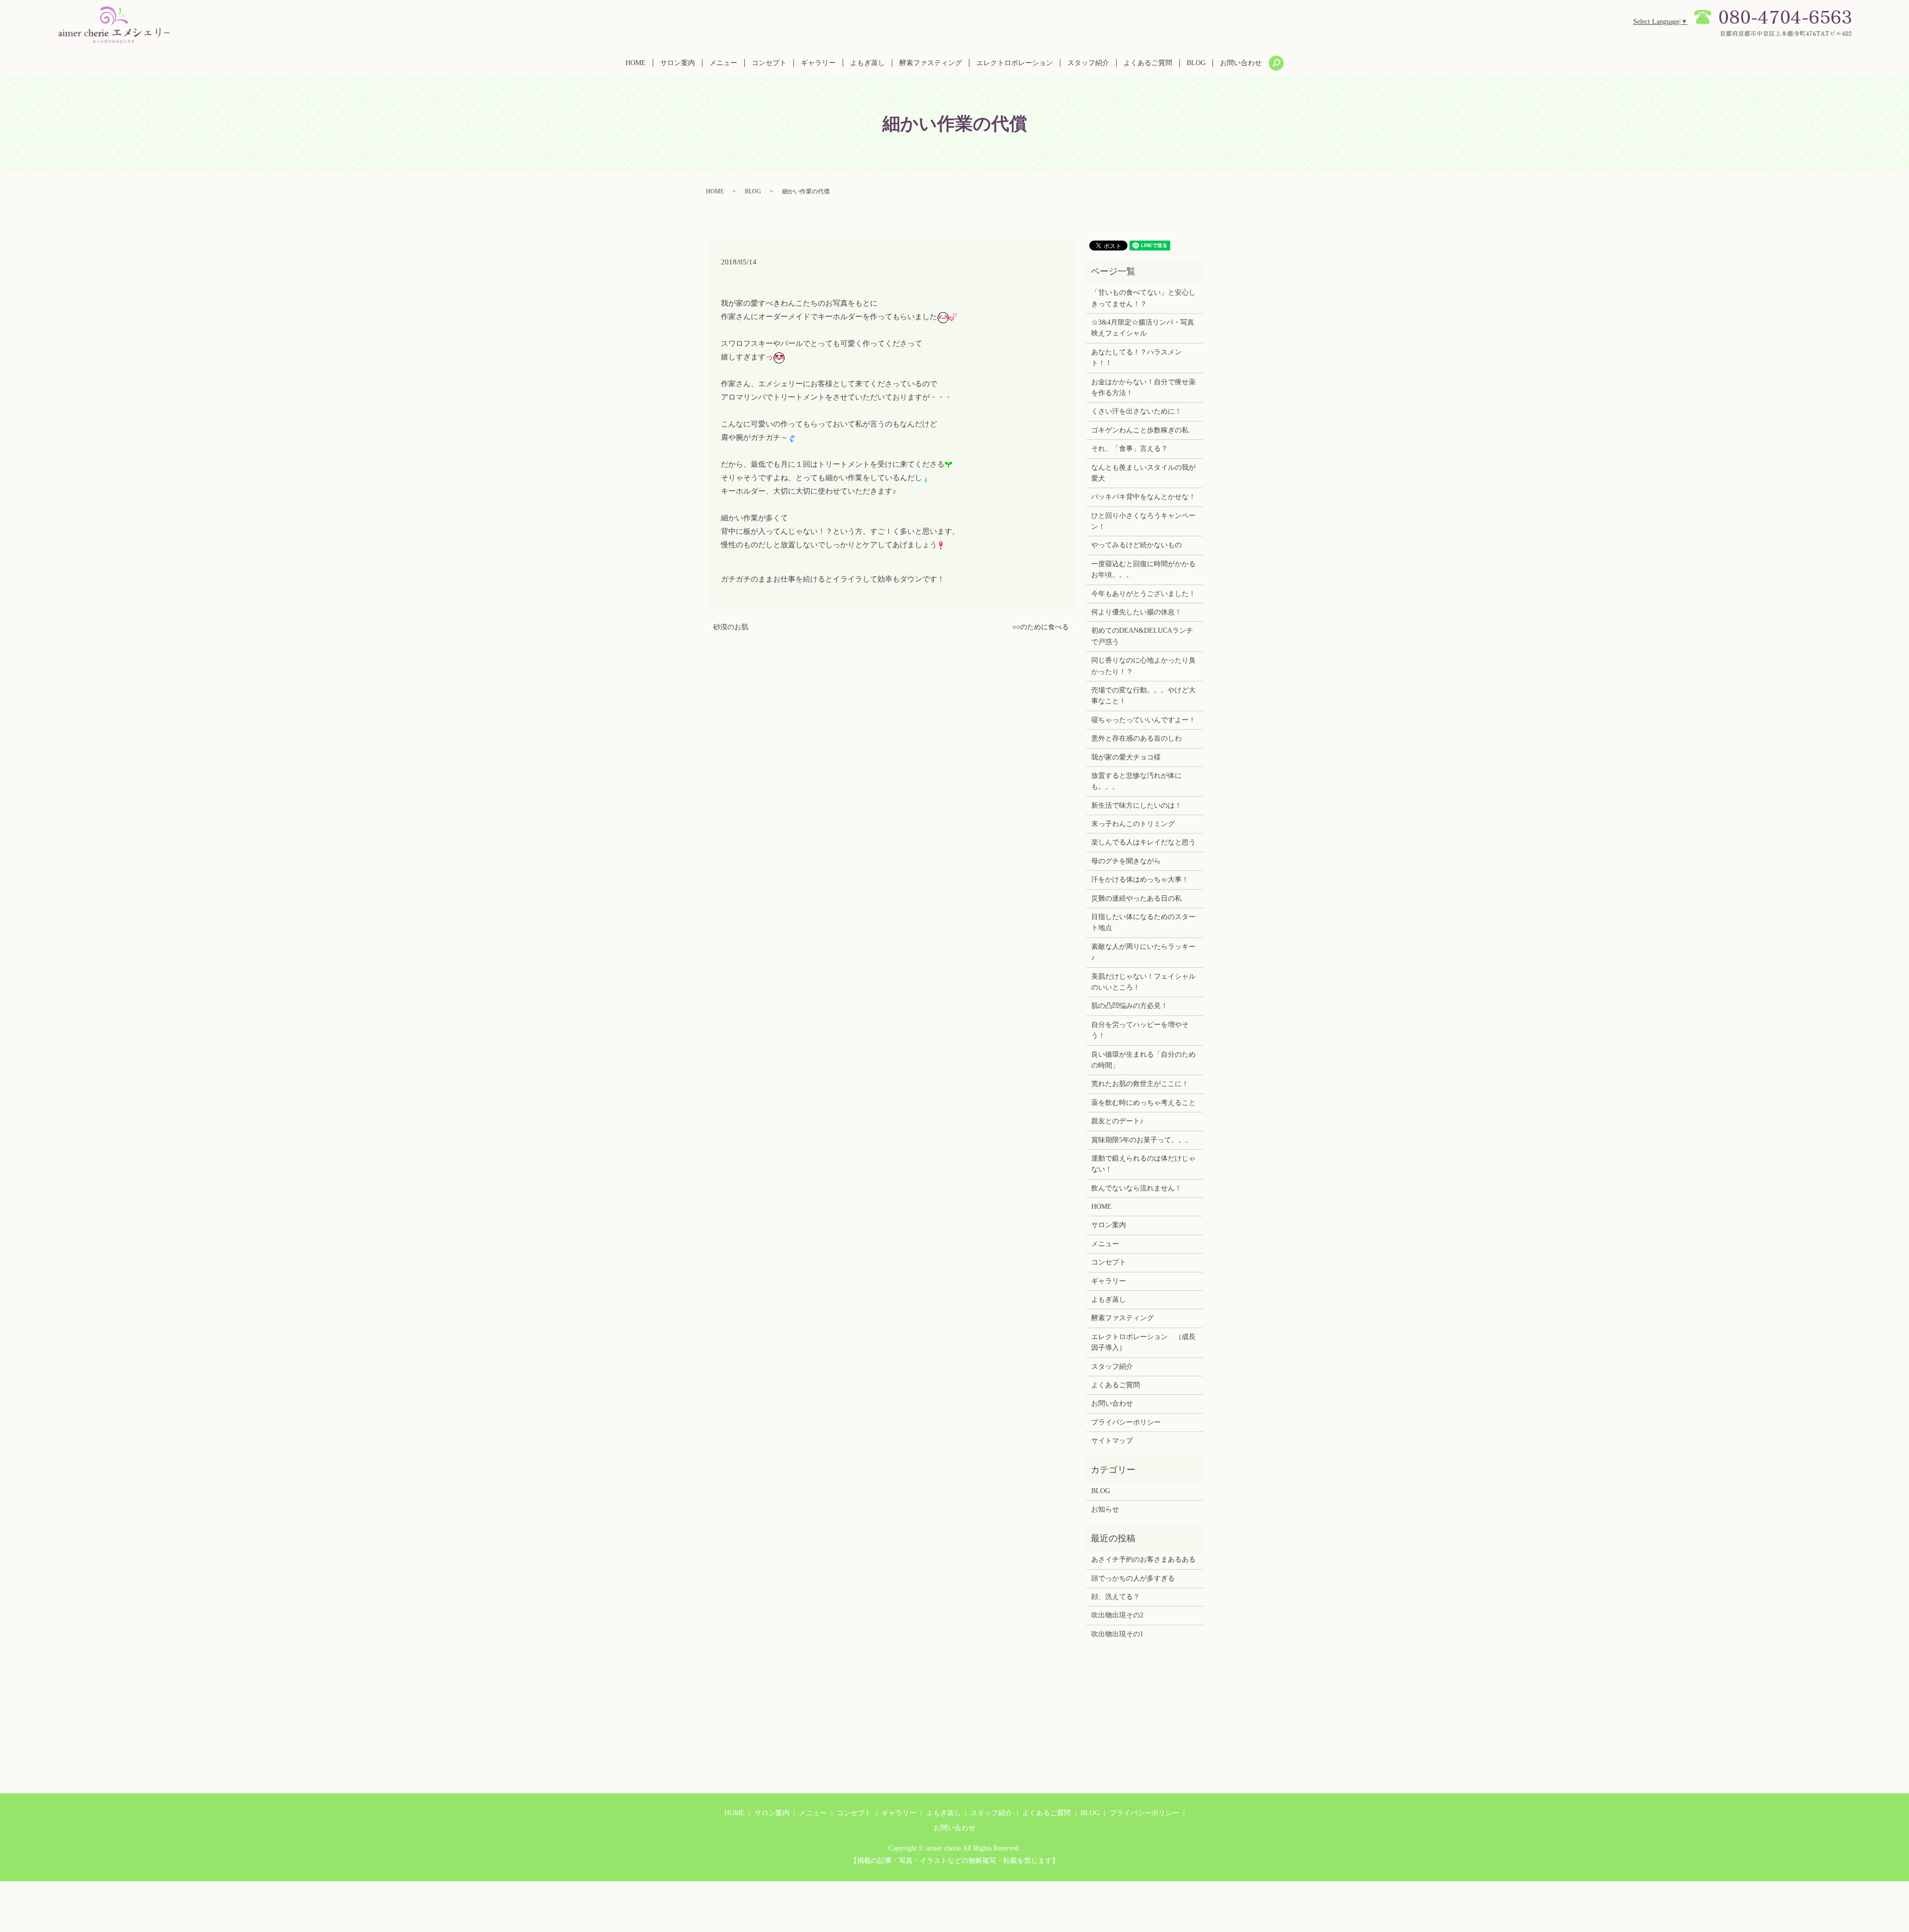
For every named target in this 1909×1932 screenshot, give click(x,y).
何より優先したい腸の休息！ (1136, 612)
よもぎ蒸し (868, 63)
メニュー (723, 63)
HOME (636, 63)
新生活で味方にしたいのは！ (1136, 805)
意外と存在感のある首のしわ (1136, 738)
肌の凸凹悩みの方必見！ (1129, 1006)
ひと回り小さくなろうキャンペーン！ (1143, 521)
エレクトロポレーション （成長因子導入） (1143, 1342)
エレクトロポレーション (1015, 63)
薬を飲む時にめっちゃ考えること (1143, 1103)
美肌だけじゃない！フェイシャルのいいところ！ (1143, 982)
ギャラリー (818, 63)
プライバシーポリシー (1126, 1422)
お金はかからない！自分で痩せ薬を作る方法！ (1143, 387)
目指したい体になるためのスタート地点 (1143, 922)
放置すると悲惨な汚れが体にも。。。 (1136, 781)
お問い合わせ (1241, 63)
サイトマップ (1112, 1441)
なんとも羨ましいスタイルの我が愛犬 (1143, 473)
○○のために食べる (1041, 627)
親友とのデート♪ (1117, 1121)
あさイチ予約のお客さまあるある (1143, 1559)
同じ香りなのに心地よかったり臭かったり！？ (1143, 666)
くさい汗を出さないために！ (1136, 411)
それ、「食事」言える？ (1129, 449)
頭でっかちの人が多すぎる (1133, 1578)
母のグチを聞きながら (1126, 861)
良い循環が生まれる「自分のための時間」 (1143, 1060)
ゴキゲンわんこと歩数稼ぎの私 (1140, 430)
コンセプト (769, 63)
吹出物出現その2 (1117, 1615)
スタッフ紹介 (1088, 63)
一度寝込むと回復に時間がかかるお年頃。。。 (1143, 569)
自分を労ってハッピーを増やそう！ (1140, 1030)
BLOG (1196, 63)
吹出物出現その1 (1117, 1634)
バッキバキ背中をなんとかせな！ (1143, 497)
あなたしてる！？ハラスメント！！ (1136, 358)
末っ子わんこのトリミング (1133, 824)
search (1276, 63)
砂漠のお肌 (731, 627)
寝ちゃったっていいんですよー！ (1143, 720)
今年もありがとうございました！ (1143, 594)
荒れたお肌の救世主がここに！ (1140, 1084)
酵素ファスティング (931, 63)
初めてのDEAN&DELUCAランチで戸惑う (1142, 636)
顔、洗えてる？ (1116, 1597)
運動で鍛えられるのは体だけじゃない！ (1143, 1164)
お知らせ (1105, 1509)
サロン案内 (678, 63)
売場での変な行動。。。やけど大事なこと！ (1143, 696)
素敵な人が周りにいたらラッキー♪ (1143, 952)
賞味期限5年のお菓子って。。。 (1142, 1140)
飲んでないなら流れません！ (1136, 1188)
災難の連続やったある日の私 (1136, 898)
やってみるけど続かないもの (1136, 545)
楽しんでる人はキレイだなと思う (1143, 842)
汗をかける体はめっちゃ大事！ (1140, 880)
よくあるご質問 (1148, 63)
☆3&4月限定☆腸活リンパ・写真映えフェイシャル (1143, 328)
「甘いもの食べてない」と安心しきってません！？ (1143, 298)
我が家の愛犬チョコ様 (1126, 757)
